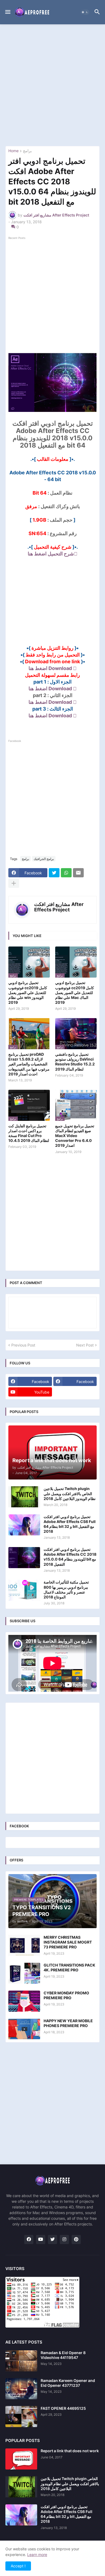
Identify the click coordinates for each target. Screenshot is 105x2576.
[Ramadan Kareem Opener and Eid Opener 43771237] (21, 2389)
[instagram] (64, 2240)
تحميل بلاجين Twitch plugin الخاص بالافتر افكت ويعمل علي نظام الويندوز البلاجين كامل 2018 (70, 1493)
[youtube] (41, 2240)
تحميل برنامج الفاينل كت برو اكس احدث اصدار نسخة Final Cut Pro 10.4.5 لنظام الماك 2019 (29, 1133)
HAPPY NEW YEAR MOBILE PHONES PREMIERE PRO (68, 2023)
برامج (27, 151)
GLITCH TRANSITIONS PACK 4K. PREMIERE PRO (69, 1967)
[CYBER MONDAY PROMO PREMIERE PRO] (24, 2001)
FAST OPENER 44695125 (63, 2408)
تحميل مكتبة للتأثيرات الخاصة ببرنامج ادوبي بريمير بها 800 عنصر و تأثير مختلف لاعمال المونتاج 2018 (66, 1589)
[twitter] (52, 2240)
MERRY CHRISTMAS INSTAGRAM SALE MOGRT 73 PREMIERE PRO (68, 1942)
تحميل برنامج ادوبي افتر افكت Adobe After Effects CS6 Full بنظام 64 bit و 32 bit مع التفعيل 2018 (70, 1524)
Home (13, 151)
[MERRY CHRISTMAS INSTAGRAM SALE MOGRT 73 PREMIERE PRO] (24, 1945)
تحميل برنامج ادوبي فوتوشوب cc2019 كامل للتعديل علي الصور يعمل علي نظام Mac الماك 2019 (75, 992)
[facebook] (29, 2240)
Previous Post (23, 1345)
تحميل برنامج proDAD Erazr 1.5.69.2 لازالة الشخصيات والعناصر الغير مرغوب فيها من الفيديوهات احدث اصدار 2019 (29, 1064)
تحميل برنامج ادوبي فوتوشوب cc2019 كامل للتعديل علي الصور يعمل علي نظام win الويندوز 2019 (28, 992)
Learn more (37, 2555)
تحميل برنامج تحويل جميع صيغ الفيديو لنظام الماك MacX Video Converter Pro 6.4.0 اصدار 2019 (75, 1136)
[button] (7, 12)
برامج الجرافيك (44, 859)
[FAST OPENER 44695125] (21, 2417)
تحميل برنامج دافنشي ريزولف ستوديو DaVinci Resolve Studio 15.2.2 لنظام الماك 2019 (75, 1062)
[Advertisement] (52, 85)
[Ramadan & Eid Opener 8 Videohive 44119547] (21, 2361)
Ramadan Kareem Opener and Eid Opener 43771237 (68, 2383)
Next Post (85, 1345)
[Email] (78, 873)
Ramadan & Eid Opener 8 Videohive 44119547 (63, 2355)
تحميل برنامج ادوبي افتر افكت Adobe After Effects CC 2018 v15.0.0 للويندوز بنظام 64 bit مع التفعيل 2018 (70, 1557)
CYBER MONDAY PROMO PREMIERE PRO (66, 1995)
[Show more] (14, 883)
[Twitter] (54, 873)
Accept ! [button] (18, 2566)
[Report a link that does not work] (21, 2459)
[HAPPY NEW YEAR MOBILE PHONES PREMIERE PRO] (24, 2029)
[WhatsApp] (66, 873)
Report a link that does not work (70, 2451)
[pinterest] (76, 2240)
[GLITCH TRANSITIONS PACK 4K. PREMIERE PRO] (24, 1973)
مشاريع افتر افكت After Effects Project (59, 907)
